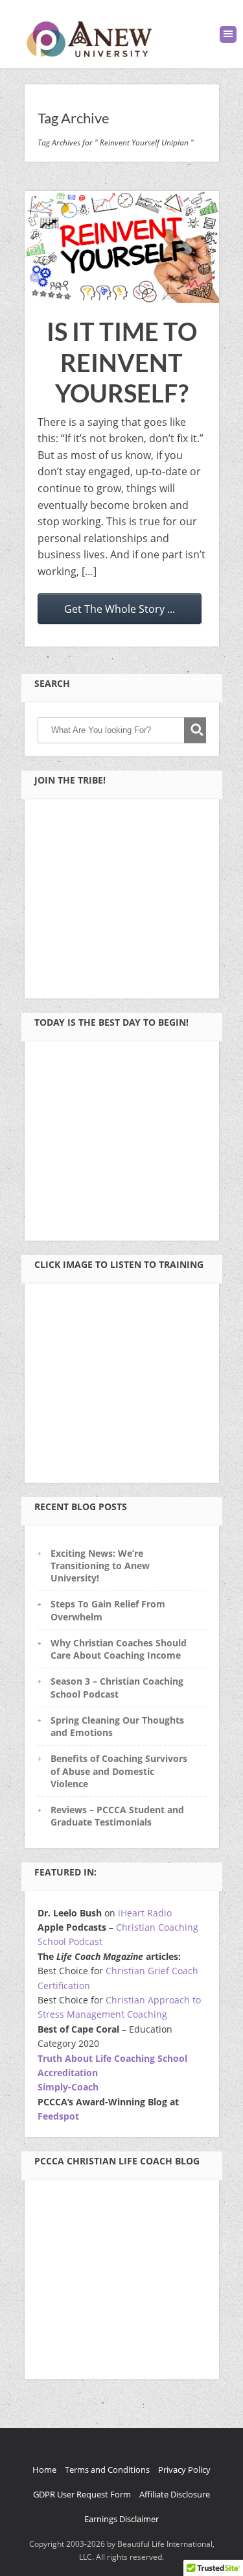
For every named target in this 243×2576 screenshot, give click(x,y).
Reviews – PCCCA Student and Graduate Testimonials (117, 1816)
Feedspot (58, 2116)
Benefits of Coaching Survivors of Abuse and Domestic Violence (119, 1771)
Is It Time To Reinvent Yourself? (122, 362)
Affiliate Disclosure (175, 2494)
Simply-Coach (68, 2087)
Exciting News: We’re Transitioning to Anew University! (100, 1566)
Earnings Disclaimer (121, 2519)
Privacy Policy (184, 2470)
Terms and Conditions (107, 2470)
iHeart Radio (145, 1913)
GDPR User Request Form (82, 2494)
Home (44, 2470)
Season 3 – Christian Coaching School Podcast (117, 1687)
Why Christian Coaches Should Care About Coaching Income (119, 1649)
